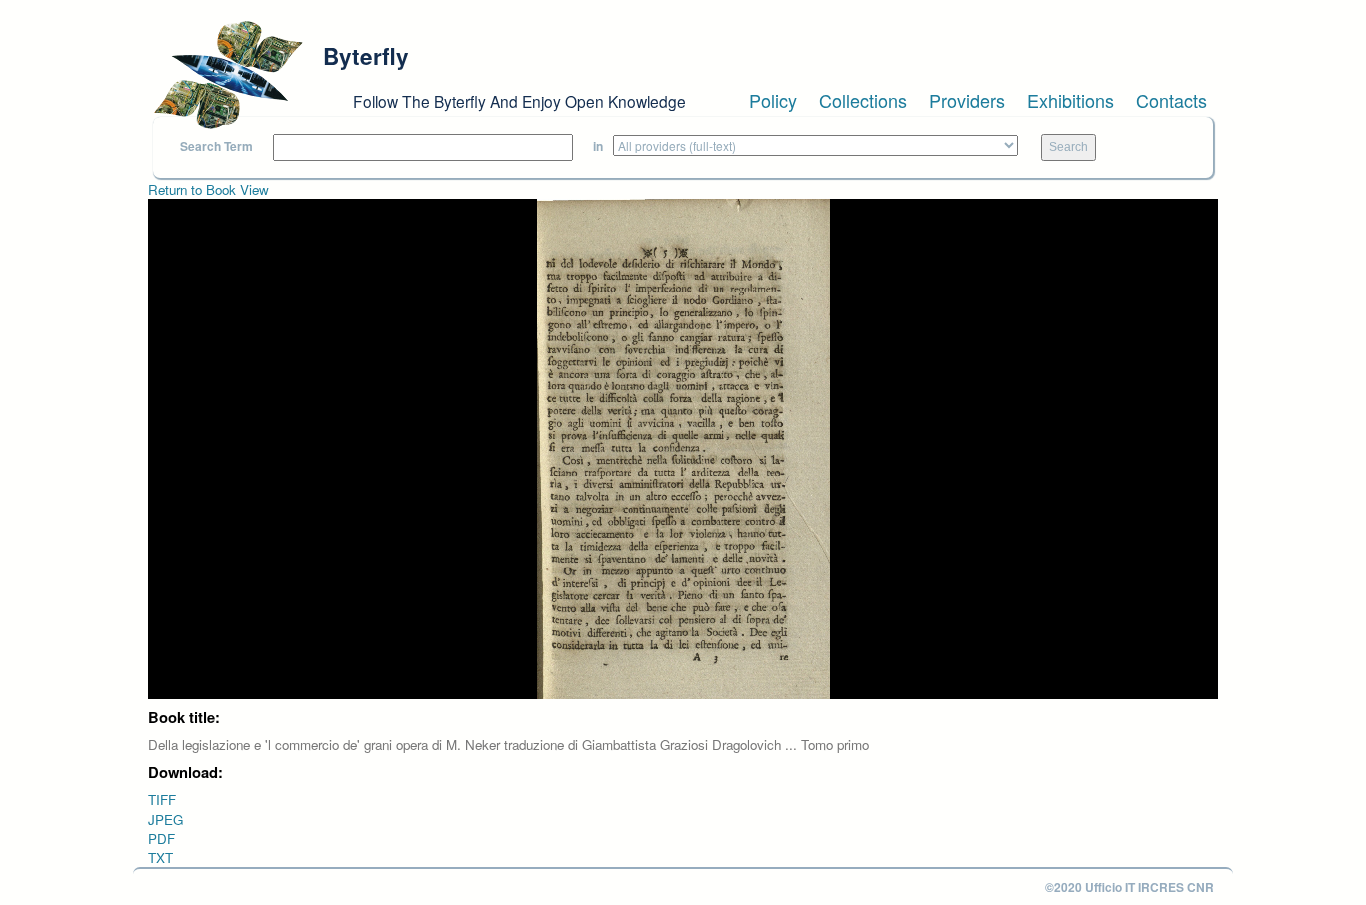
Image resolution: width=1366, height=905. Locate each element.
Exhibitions (1070, 100)
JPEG (165, 819)
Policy (773, 100)
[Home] (228, 75)
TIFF (162, 799)
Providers (967, 100)
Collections (863, 100)
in (598, 146)
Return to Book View (208, 189)
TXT (160, 857)
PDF (161, 838)
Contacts (1171, 100)
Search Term (216, 146)
